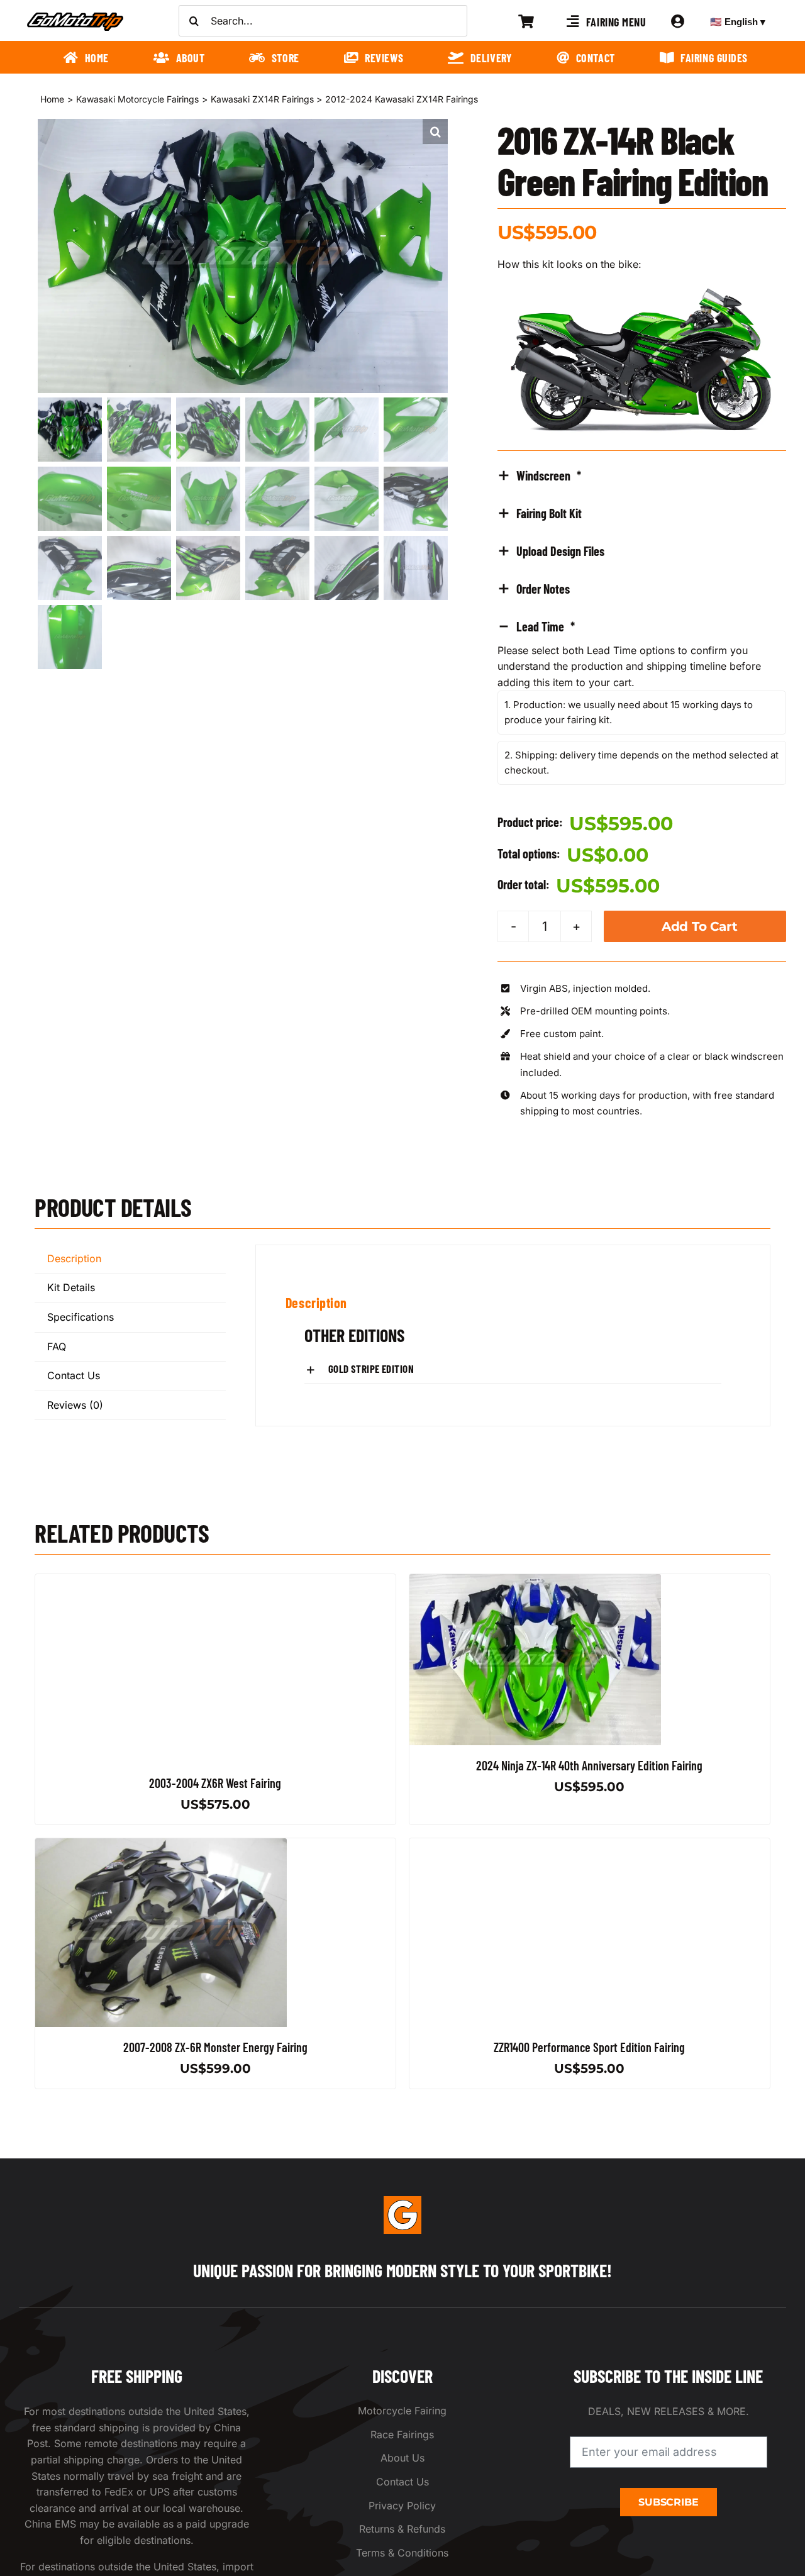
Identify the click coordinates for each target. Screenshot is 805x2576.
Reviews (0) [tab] (75, 1405)
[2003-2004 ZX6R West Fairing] (161, 1582)
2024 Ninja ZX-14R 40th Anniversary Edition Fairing (589, 1765)
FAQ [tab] (57, 1346)
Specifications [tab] (80, 1317)
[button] (435, 131)
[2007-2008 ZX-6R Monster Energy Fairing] (161, 1846)
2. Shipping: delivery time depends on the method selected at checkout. (641, 763)
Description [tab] (74, 1258)
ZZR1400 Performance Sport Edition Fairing (589, 2047)
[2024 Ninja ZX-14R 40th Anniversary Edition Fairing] (535, 1582)
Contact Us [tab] (74, 1375)
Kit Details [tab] (71, 1287)
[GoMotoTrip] (75, 16)
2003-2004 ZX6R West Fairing (216, 1783)
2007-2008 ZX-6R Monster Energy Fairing (215, 2047)
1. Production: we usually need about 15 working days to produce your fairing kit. (629, 712)
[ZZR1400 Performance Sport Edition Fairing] (535, 1846)
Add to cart (700, 926)
